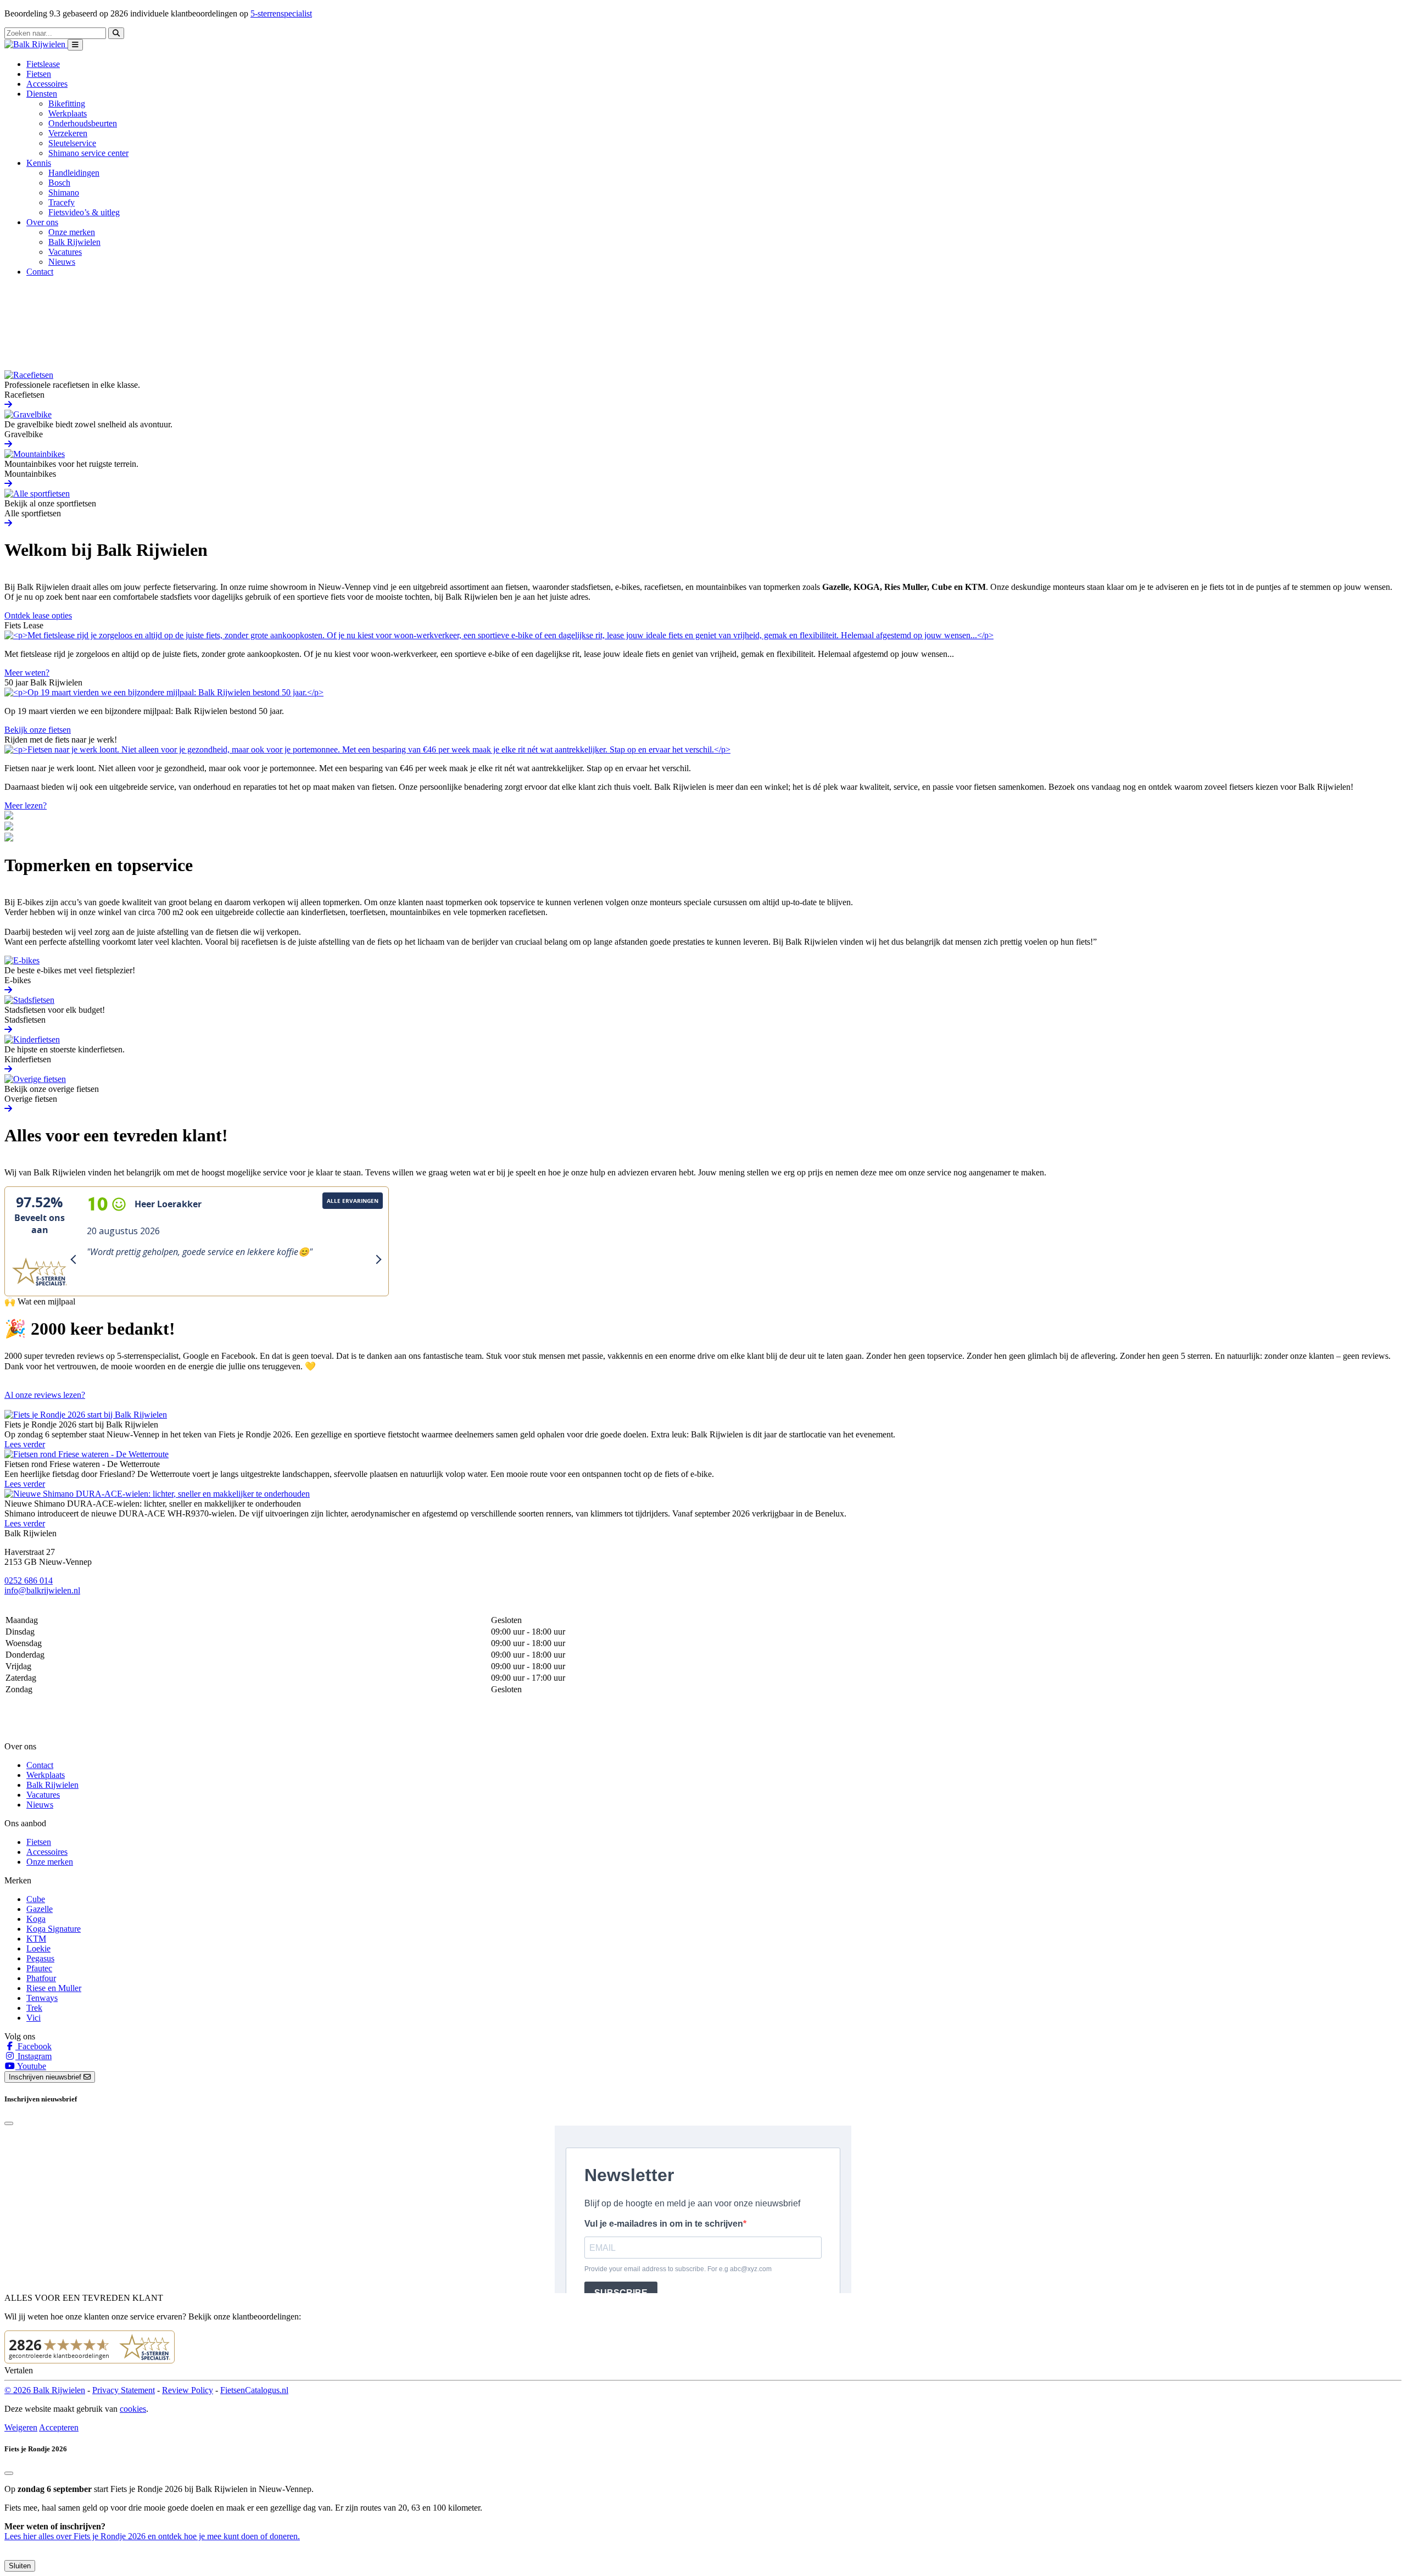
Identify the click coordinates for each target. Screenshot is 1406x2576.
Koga (36, 1919)
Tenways (42, 1998)
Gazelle (40, 1909)
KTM (36, 1939)
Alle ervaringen (353, 1201)
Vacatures (65, 252)
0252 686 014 (29, 1580)
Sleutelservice (72, 143)
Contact (40, 272)
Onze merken (72, 232)
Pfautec (39, 1968)
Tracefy (62, 202)
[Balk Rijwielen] (36, 44)
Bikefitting (67, 104)
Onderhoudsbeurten (83, 123)
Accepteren (59, 2427)
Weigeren (21, 2427)
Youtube (31, 2066)
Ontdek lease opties (38, 615)
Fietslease (43, 64)
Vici (34, 2018)
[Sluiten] (9, 2473)
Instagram (34, 2056)
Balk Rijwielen (74, 242)
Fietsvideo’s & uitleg (84, 212)
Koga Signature (54, 1929)
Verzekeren (68, 133)
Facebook (34, 2046)
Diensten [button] (42, 94)
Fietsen (39, 74)
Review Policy (188, 2390)
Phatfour (41, 1978)
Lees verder (25, 1444)
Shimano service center (88, 153)
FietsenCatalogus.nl (254, 2390)
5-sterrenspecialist (281, 13)
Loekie (38, 1948)
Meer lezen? (26, 805)
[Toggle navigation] (75, 45)
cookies (133, 2409)
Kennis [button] (39, 163)
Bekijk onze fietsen (38, 730)
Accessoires (47, 84)
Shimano (64, 193)
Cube (36, 1899)
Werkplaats (68, 113)
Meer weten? (27, 673)
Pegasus (40, 1958)
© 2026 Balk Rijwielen (45, 2390)
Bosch (59, 183)
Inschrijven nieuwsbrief (46, 2077)
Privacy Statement (124, 2390)
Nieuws (62, 262)
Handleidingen (74, 173)
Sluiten (20, 2566)
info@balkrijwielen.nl (42, 1590)
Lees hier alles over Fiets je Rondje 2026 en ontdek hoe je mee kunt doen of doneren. (152, 2536)
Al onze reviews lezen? (45, 1395)
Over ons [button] (42, 222)
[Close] (9, 2123)
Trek (34, 2008)
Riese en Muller (54, 1988)
